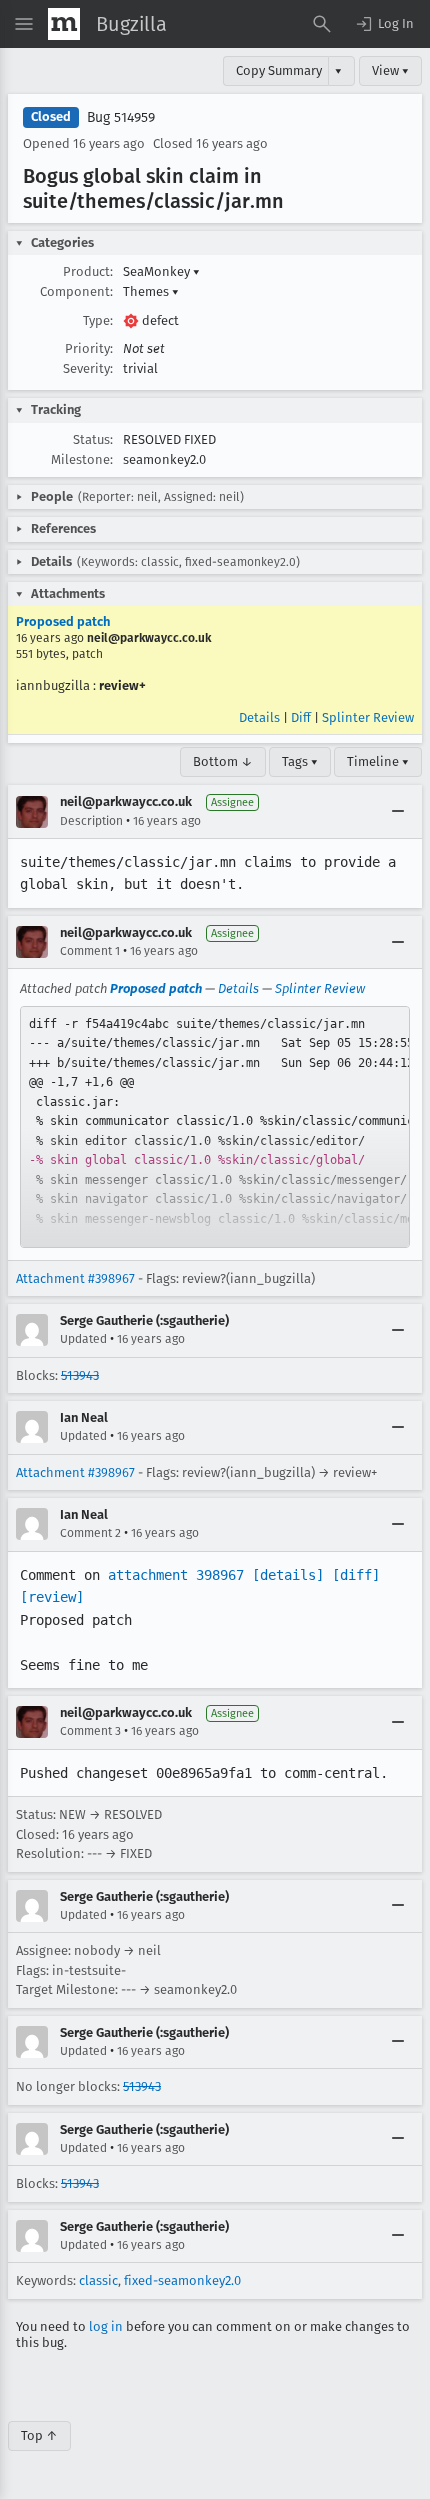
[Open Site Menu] (24, 24)
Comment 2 (90, 1533)
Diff (301, 717)
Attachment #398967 (75, 1278)
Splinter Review (368, 717)
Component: (76, 291)
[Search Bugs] (322, 24)
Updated (83, 1339)
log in (106, 2326)
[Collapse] (398, 812)
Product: (88, 271)
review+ (122, 685)
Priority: (89, 348)
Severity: (88, 368)
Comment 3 (90, 1731)
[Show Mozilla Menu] (64, 24)
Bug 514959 (121, 117)
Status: (93, 439)
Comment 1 (90, 951)
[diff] (356, 1575)
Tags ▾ (300, 761)
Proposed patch (63, 621)
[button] (384, 24)
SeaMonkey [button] (161, 271)
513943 (80, 1375)
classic (98, 2280)
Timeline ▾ (378, 761)
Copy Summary (279, 70)
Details (259, 717)
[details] (288, 1575)
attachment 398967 (176, 1575)
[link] (215, 1127)
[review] (52, 1597)
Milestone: (82, 459)
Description (91, 821)
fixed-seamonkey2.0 (182, 2280)
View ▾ (390, 70)
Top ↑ (39, 2435)
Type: (98, 320)
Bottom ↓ (223, 761)
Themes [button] (151, 291)
